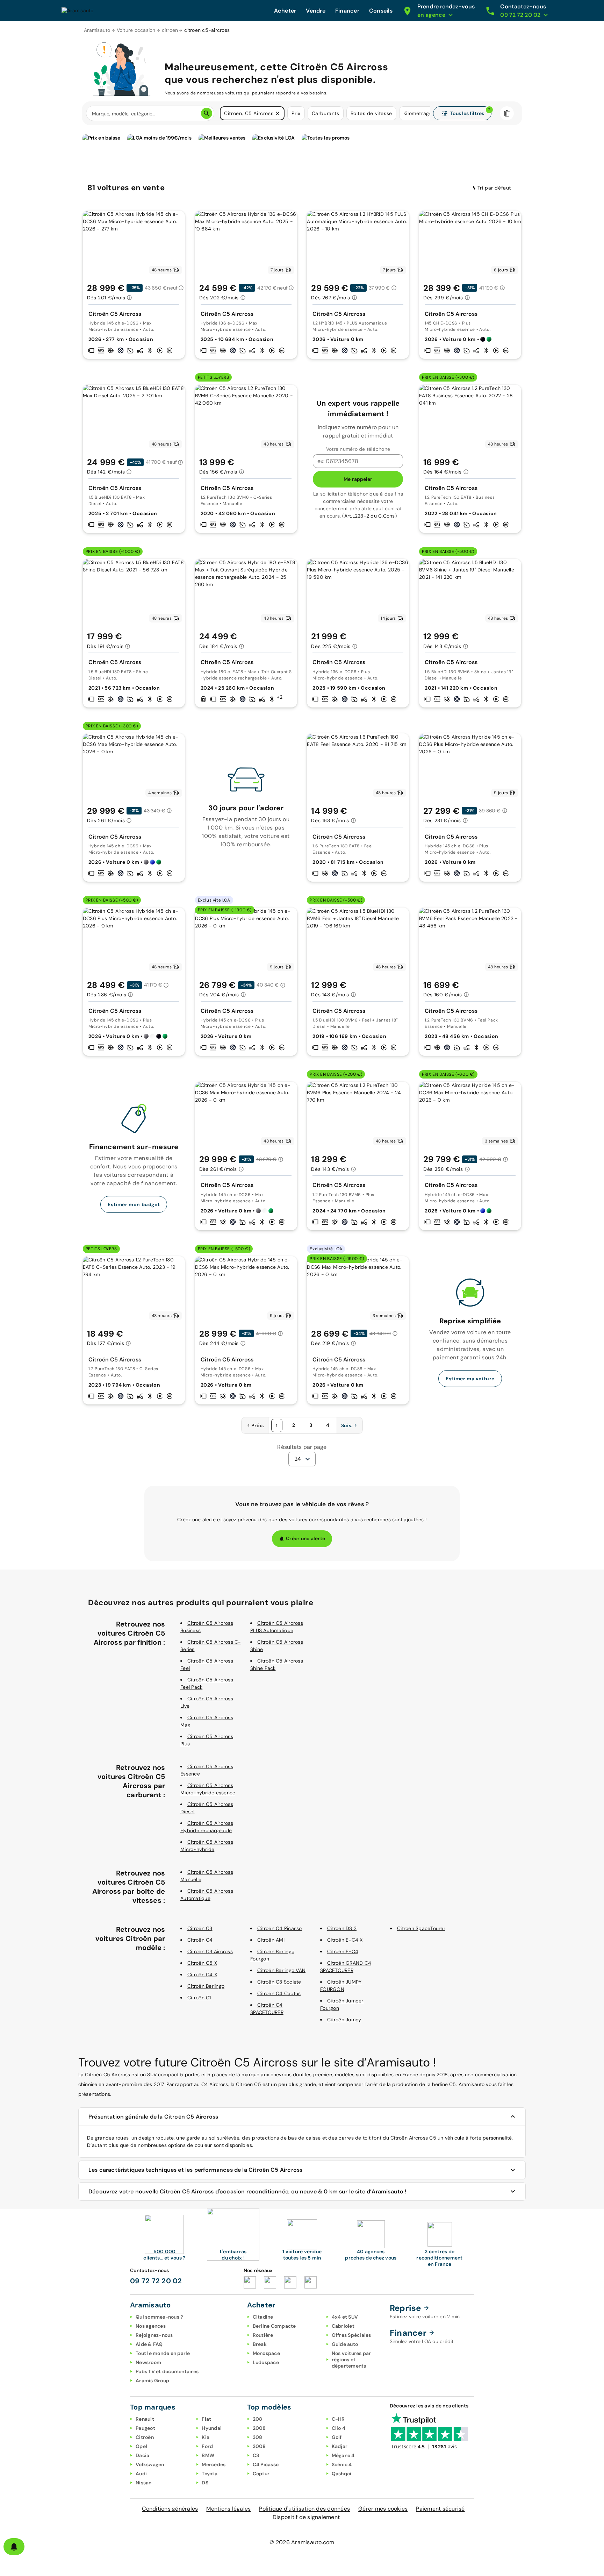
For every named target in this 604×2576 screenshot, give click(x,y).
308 (258, 2437)
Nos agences (151, 2326)
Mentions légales (228, 2509)
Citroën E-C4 (343, 1951)
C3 (256, 2455)
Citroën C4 (200, 1940)
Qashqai (342, 2474)
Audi (141, 2474)
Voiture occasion (136, 30)
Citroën (145, 2437)
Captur (261, 2474)
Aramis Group (152, 2381)
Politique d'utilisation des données (304, 2509)
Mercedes (214, 2464)
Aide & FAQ (149, 2344)
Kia (206, 2437)
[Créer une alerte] (14, 2547)
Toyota (210, 2474)
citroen (170, 30)
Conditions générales (170, 2509)
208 (258, 2419)
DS (205, 2483)
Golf (337, 2437)
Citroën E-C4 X (345, 1940)
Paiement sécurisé (440, 2509)
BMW (208, 2455)
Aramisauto (97, 30)
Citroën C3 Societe (279, 1982)
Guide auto (345, 2344)
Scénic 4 (342, 2464)
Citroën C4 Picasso (280, 1928)
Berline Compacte (274, 2326)
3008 (259, 2446)
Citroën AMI (271, 1940)
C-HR (338, 2419)
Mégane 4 (343, 2455)
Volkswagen (150, 2464)
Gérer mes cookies (383, 2509)
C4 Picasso (266, 2464)
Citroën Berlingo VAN (281, 1970)
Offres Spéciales (351, 2335)
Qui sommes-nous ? (159, 2317)
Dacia (142, 2455)
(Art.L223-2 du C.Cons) (369, 516)
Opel (141, 2446)
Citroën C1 (199, 1998)
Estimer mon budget (134, 1204)
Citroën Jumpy (344, 2020)
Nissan (144, 2483)
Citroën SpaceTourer (421, 1928)
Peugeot (145, 2428)
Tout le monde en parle (163, 2353)
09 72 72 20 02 (156, 2281)
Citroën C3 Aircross (210, 1951)
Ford (207, 2446)
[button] (278, 113)
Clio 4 (339, 2428)
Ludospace (266, 2362)
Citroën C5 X (202, 1963)
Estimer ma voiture (470, 1379)
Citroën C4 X (202, 1974)
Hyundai (212, 2428)
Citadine (263, 2317)
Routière (263, 2335)
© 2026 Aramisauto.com (302, 2542)
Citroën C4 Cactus (279, 1993)
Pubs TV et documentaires (167, 2371)
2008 (259, 2428)
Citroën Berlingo (206, 1986)
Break (260, 2344)
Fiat (206, 2419)
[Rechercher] (207, 113)
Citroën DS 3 (342, 1928)
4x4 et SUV (345, 2317)
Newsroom (148, 2362)
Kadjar (340, 2446)
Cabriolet (343, 2326)
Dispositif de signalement (306, 2517)
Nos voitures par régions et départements (351, 2360)
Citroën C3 (200, 1928)
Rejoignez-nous (154, 2335)
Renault (145, 2419)
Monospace (266, 2353)
